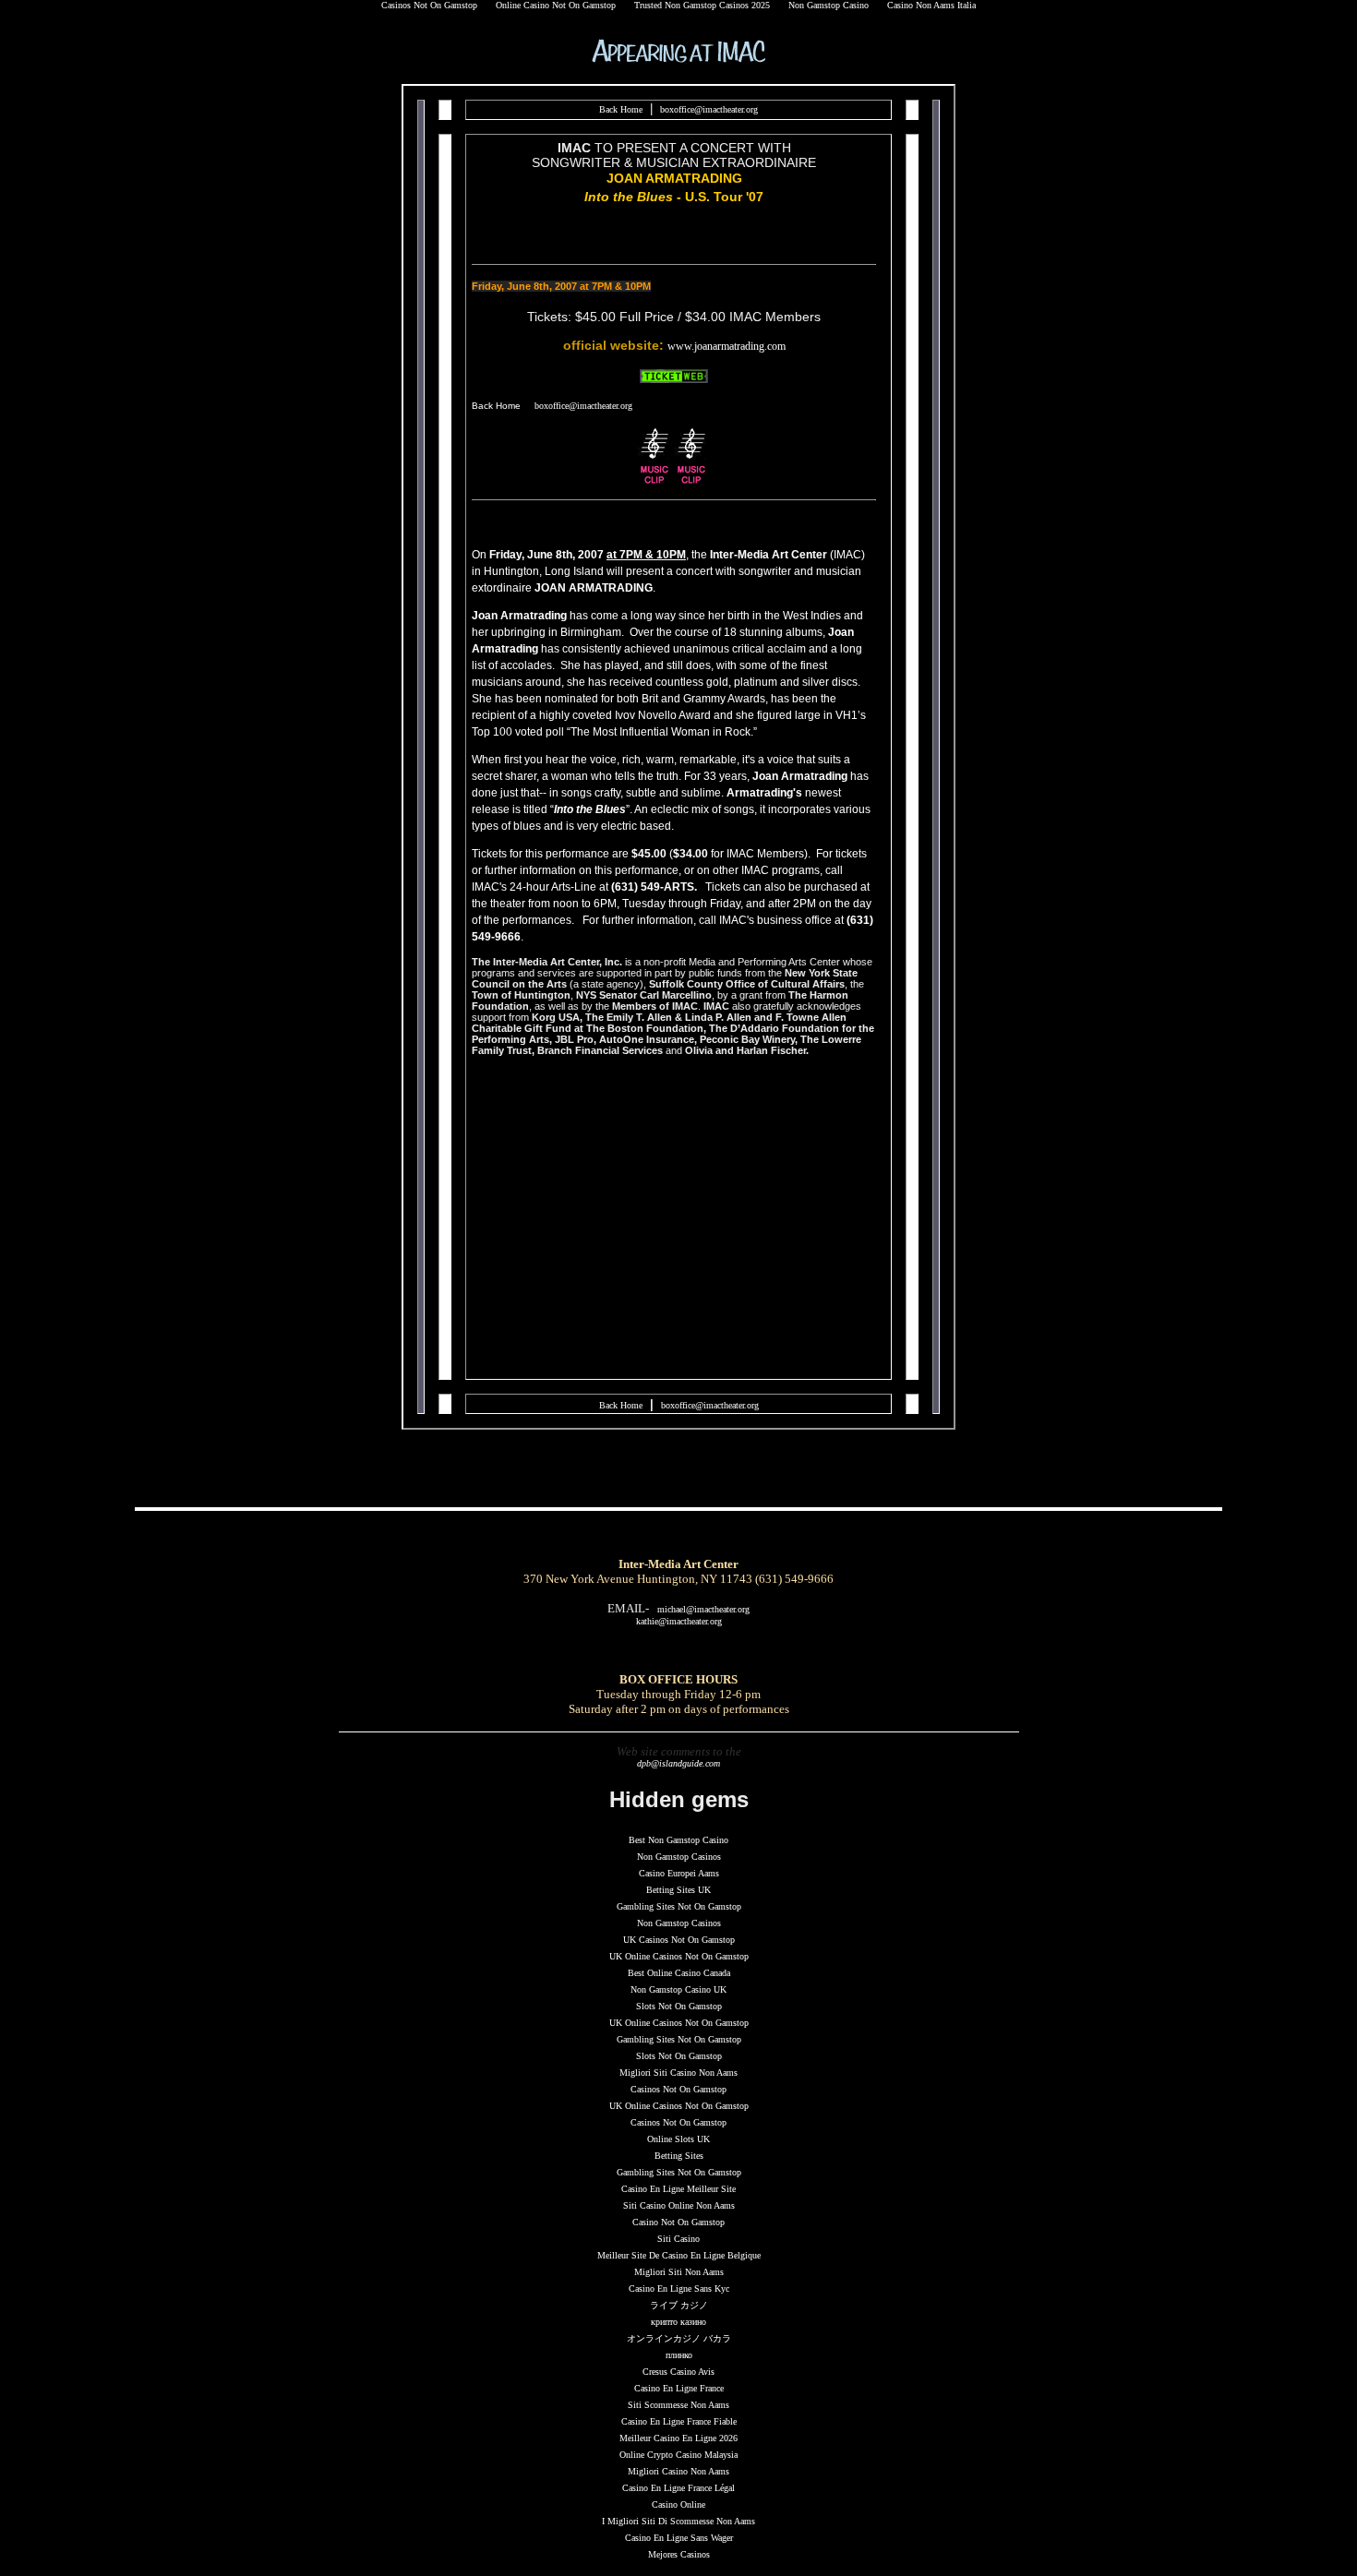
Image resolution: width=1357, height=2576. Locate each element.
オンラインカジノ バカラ (679, 2338)
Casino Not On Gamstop (678, 2222)
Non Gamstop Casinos (679, 1857)
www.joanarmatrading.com (727, 346)
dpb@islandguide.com (678, 1763)
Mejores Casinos (679, 2554)
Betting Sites (679, 2156)
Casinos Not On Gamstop (678, 2089)
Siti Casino (678, 2239)
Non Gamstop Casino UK (678, 1989)
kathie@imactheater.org (679, 1621)
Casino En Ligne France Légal (678, 2488)
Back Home (621, 109)
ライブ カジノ (679, 2305)
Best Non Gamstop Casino (678, 1840)
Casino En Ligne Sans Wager (679, 2538)
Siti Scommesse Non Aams (678, 2405)
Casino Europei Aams (679, 1873)
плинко (679, 2355)
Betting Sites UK (678, 1890)
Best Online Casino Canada (679, 1973)
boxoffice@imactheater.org (709, 109)
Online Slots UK (678, 2139)
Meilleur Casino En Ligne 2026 (678, 2438)
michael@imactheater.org (703, 1609)
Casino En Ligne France (679, 2388)
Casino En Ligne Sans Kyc (679, 2288)
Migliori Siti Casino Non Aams (678, 2073)
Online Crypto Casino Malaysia (678, 2455)
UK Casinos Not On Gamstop (679, 1940)
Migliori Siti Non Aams (679, 2272)
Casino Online (678, 2504)
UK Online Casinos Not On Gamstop (679, 1956)
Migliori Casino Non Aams (678, 2471)
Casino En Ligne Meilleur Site (678, 2189)
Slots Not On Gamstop (679, 2006)
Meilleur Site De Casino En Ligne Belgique (679, 2255)
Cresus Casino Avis (678, 2372)
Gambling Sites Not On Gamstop (679, 1906)
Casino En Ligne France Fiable (679, 2421)
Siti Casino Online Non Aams (679, 2205)
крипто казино (678, 2322)
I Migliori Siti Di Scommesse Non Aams (678, 2521)
